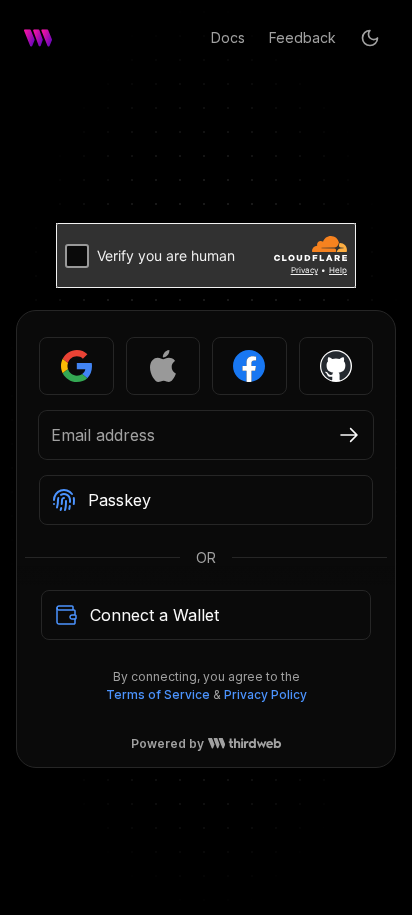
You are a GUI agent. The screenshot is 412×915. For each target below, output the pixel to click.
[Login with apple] (163, 366)
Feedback (302, 37)
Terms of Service (158, 694)
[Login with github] (336, 366)
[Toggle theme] (370, 38)
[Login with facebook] (249, 366)
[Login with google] (76, 366)
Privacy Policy (265, 694)
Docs (228, 37)
